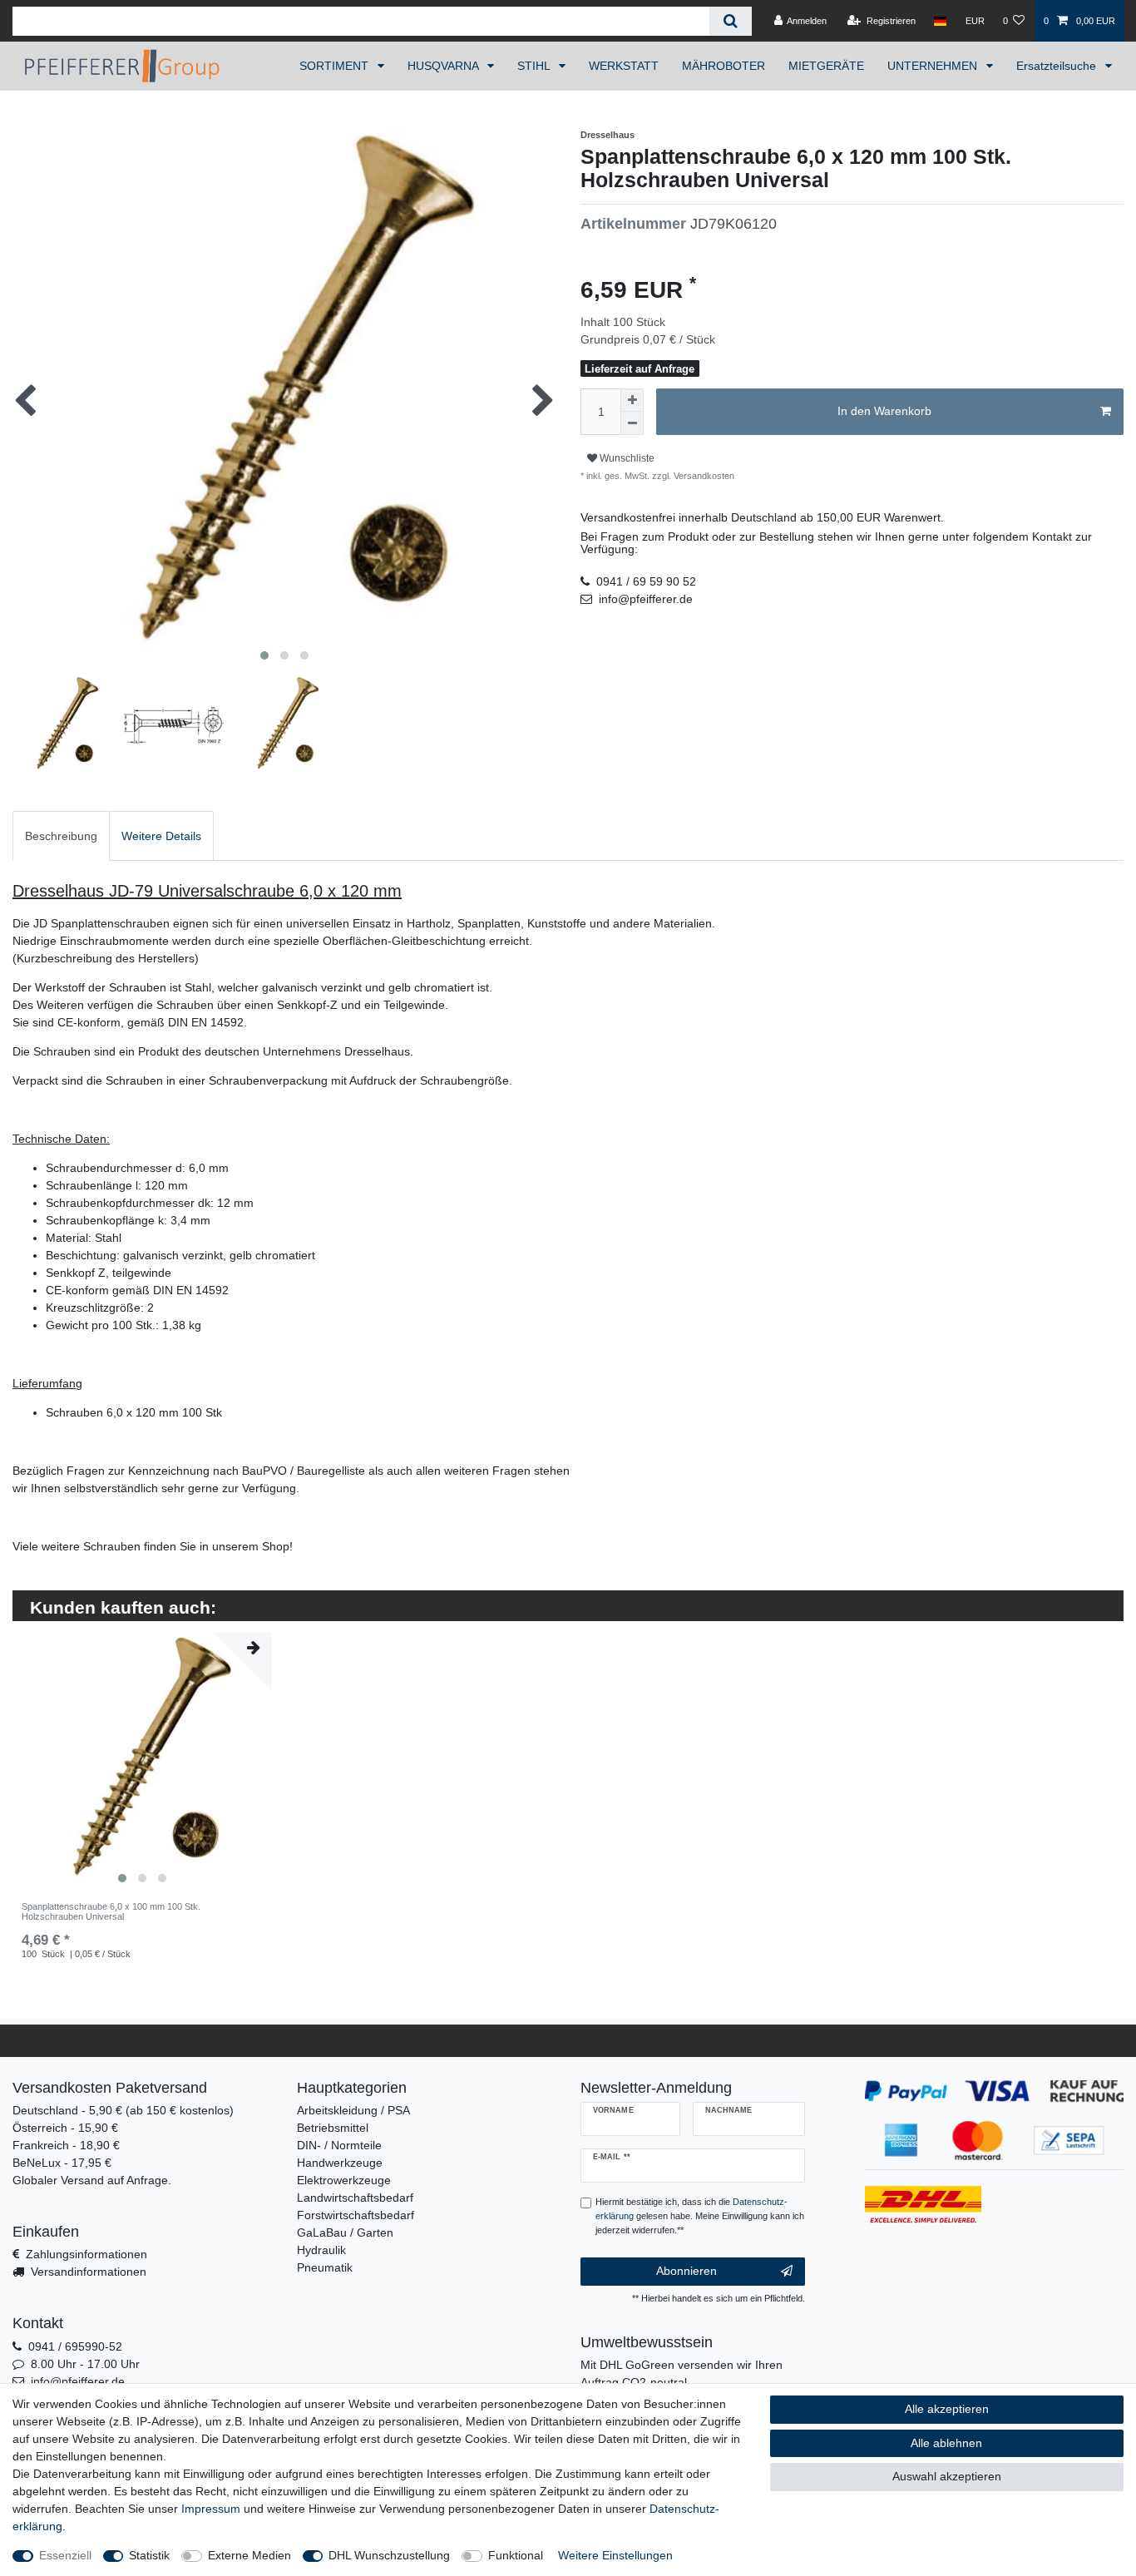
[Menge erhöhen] (632, 400)
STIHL (535, 66)
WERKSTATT (624, 66)
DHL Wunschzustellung (389, 2555)
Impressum (211, 2509)
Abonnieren (687, 2271)
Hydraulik (321, 2250)
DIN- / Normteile (339, 2145)
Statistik (149, 2555)
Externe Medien (249, 2555)
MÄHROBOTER (724, 66)
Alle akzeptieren (947, 2409)
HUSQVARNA (445, 66)
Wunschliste (626, 458)
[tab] (61, 836)
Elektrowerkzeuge (344, 2180)
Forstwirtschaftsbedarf (356, 2215)
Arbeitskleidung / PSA (353, 2110)
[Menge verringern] (632, 423)
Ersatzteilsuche (1058, 66)
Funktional (516, 2555)
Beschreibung (61, 836)
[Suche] (731, 21)
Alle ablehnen (946, 2443)
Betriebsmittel (333, 2128)
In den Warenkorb (884, 411)
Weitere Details (161, 836)
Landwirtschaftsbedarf (355, 2198)
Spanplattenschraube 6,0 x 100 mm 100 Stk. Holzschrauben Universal (111, 1911)
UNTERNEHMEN (934, 66)
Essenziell (65, 2555)
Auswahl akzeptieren (947, 2476)
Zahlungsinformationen (86, 2254)
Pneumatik (325, 2267)
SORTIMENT (336, 66)
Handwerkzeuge (340, 2163)
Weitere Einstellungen (615, 2555)
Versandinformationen (89, 2272)
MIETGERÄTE (826, 66)
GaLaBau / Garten (345, 2232)
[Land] (940, 21)
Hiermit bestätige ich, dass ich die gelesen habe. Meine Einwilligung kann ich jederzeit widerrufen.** (700, 2216)
